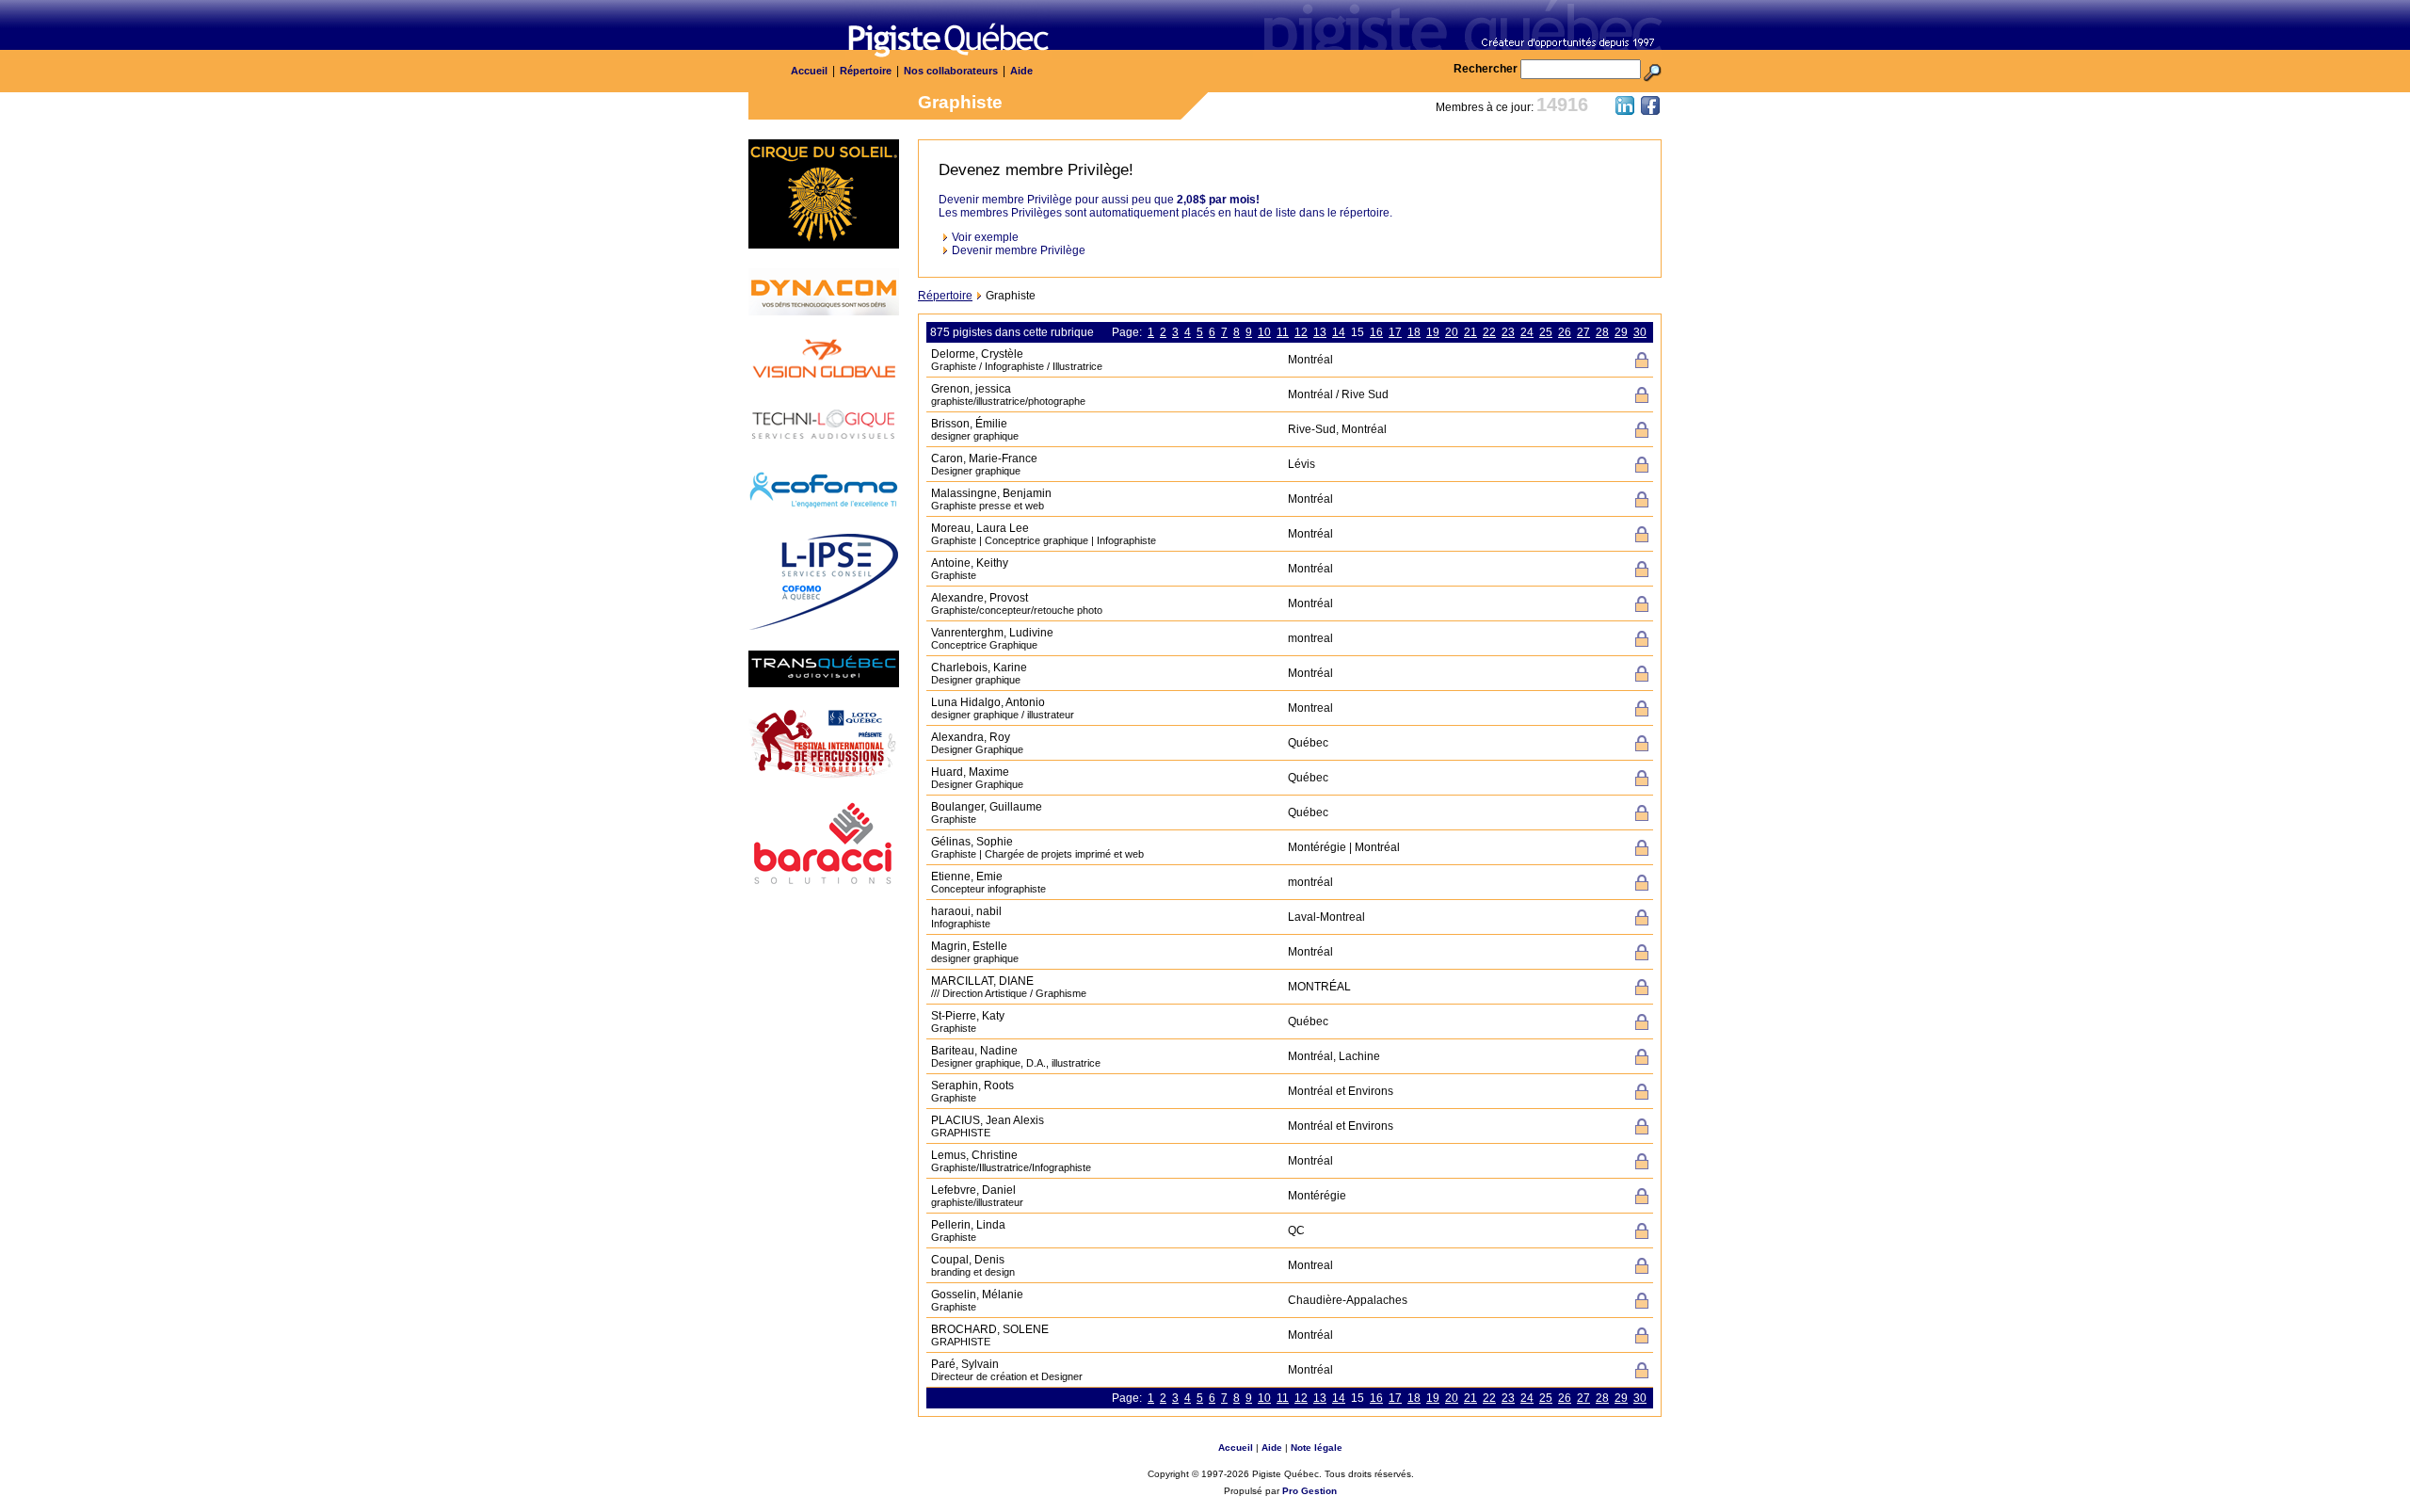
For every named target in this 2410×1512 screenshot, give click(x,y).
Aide (1021, 71)
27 (1583, 332)
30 (1640, 332)
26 (1565, 332)
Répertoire (866, 71)
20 (1452, 332)
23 (1508, 332)
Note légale (1317, 1448)
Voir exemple (985, 237)
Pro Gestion (1309, 1491)
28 (1602, 332)
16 (1376, 332)
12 (1301, 332)
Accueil (809, 71)
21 (1470, 332)
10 (1264, 332)
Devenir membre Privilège (1019, 250)
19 (1433, 332)
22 (1489, 332)
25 (1546, 332)
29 (1621, 332)
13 (1320, 332)
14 (1339, 332)
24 (1527, 332)
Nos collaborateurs (951, 71)
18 (1414, 332)
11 (1283, 332)
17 (1395, 332)
